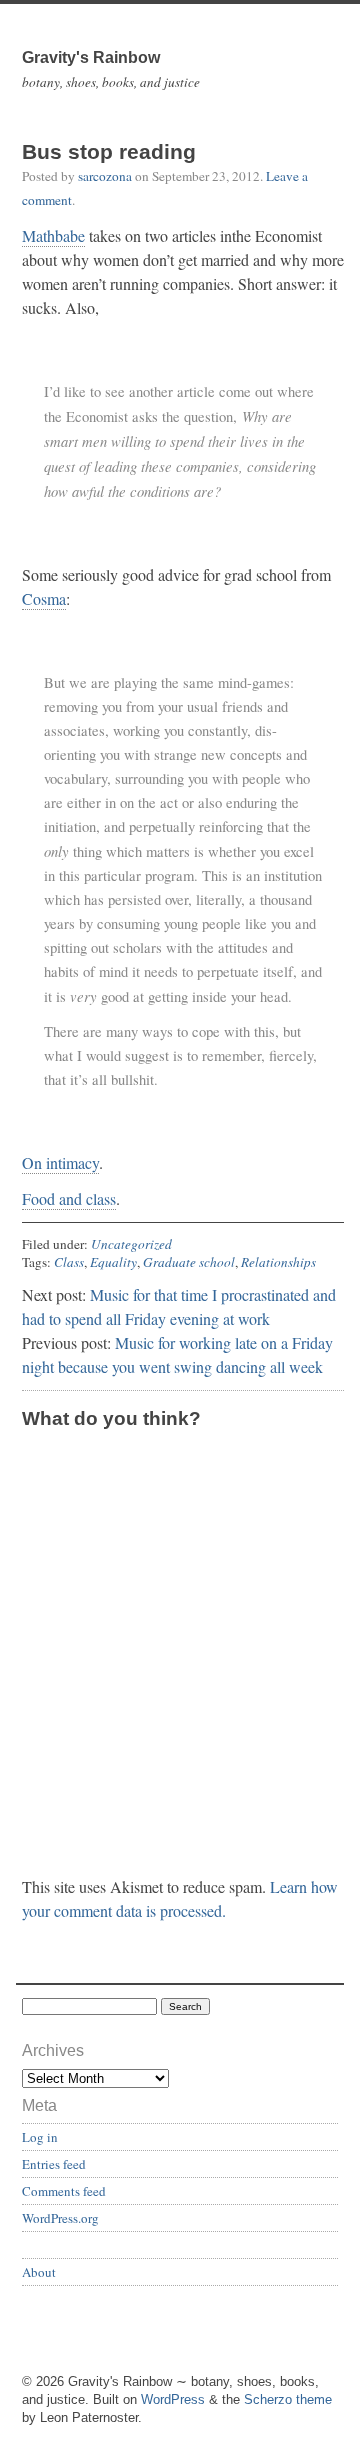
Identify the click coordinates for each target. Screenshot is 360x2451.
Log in (40, 2137)
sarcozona (105, 176)
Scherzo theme (288, 2399)
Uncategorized (131, 1244)
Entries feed (54, 2164)
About (39, 2272)
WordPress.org (60, 2218)
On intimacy (60, 1162)
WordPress (173, 2399)
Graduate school (189, 1262)
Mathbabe (53, 235)
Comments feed (64, 2191)
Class (69, 1262)
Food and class (69, 1198)
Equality (113, 1262)
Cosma (44, 598)
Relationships (278, 1262)
